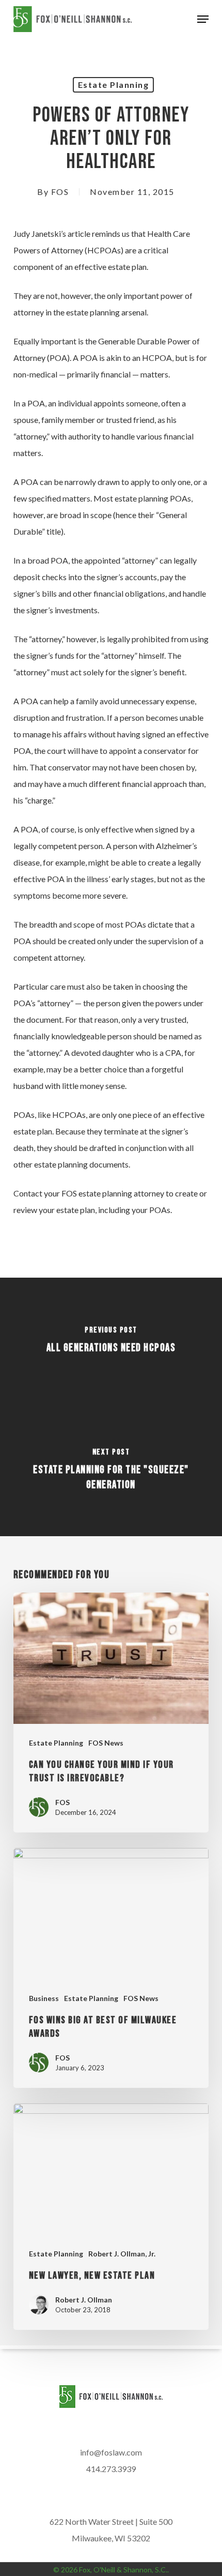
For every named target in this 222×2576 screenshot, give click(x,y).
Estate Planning (114, 85)
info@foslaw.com (111, 2452)
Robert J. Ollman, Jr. (122, 2254)
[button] (203, 19)
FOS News (106, 1743)
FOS (60, 192)
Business (44, 1998)
